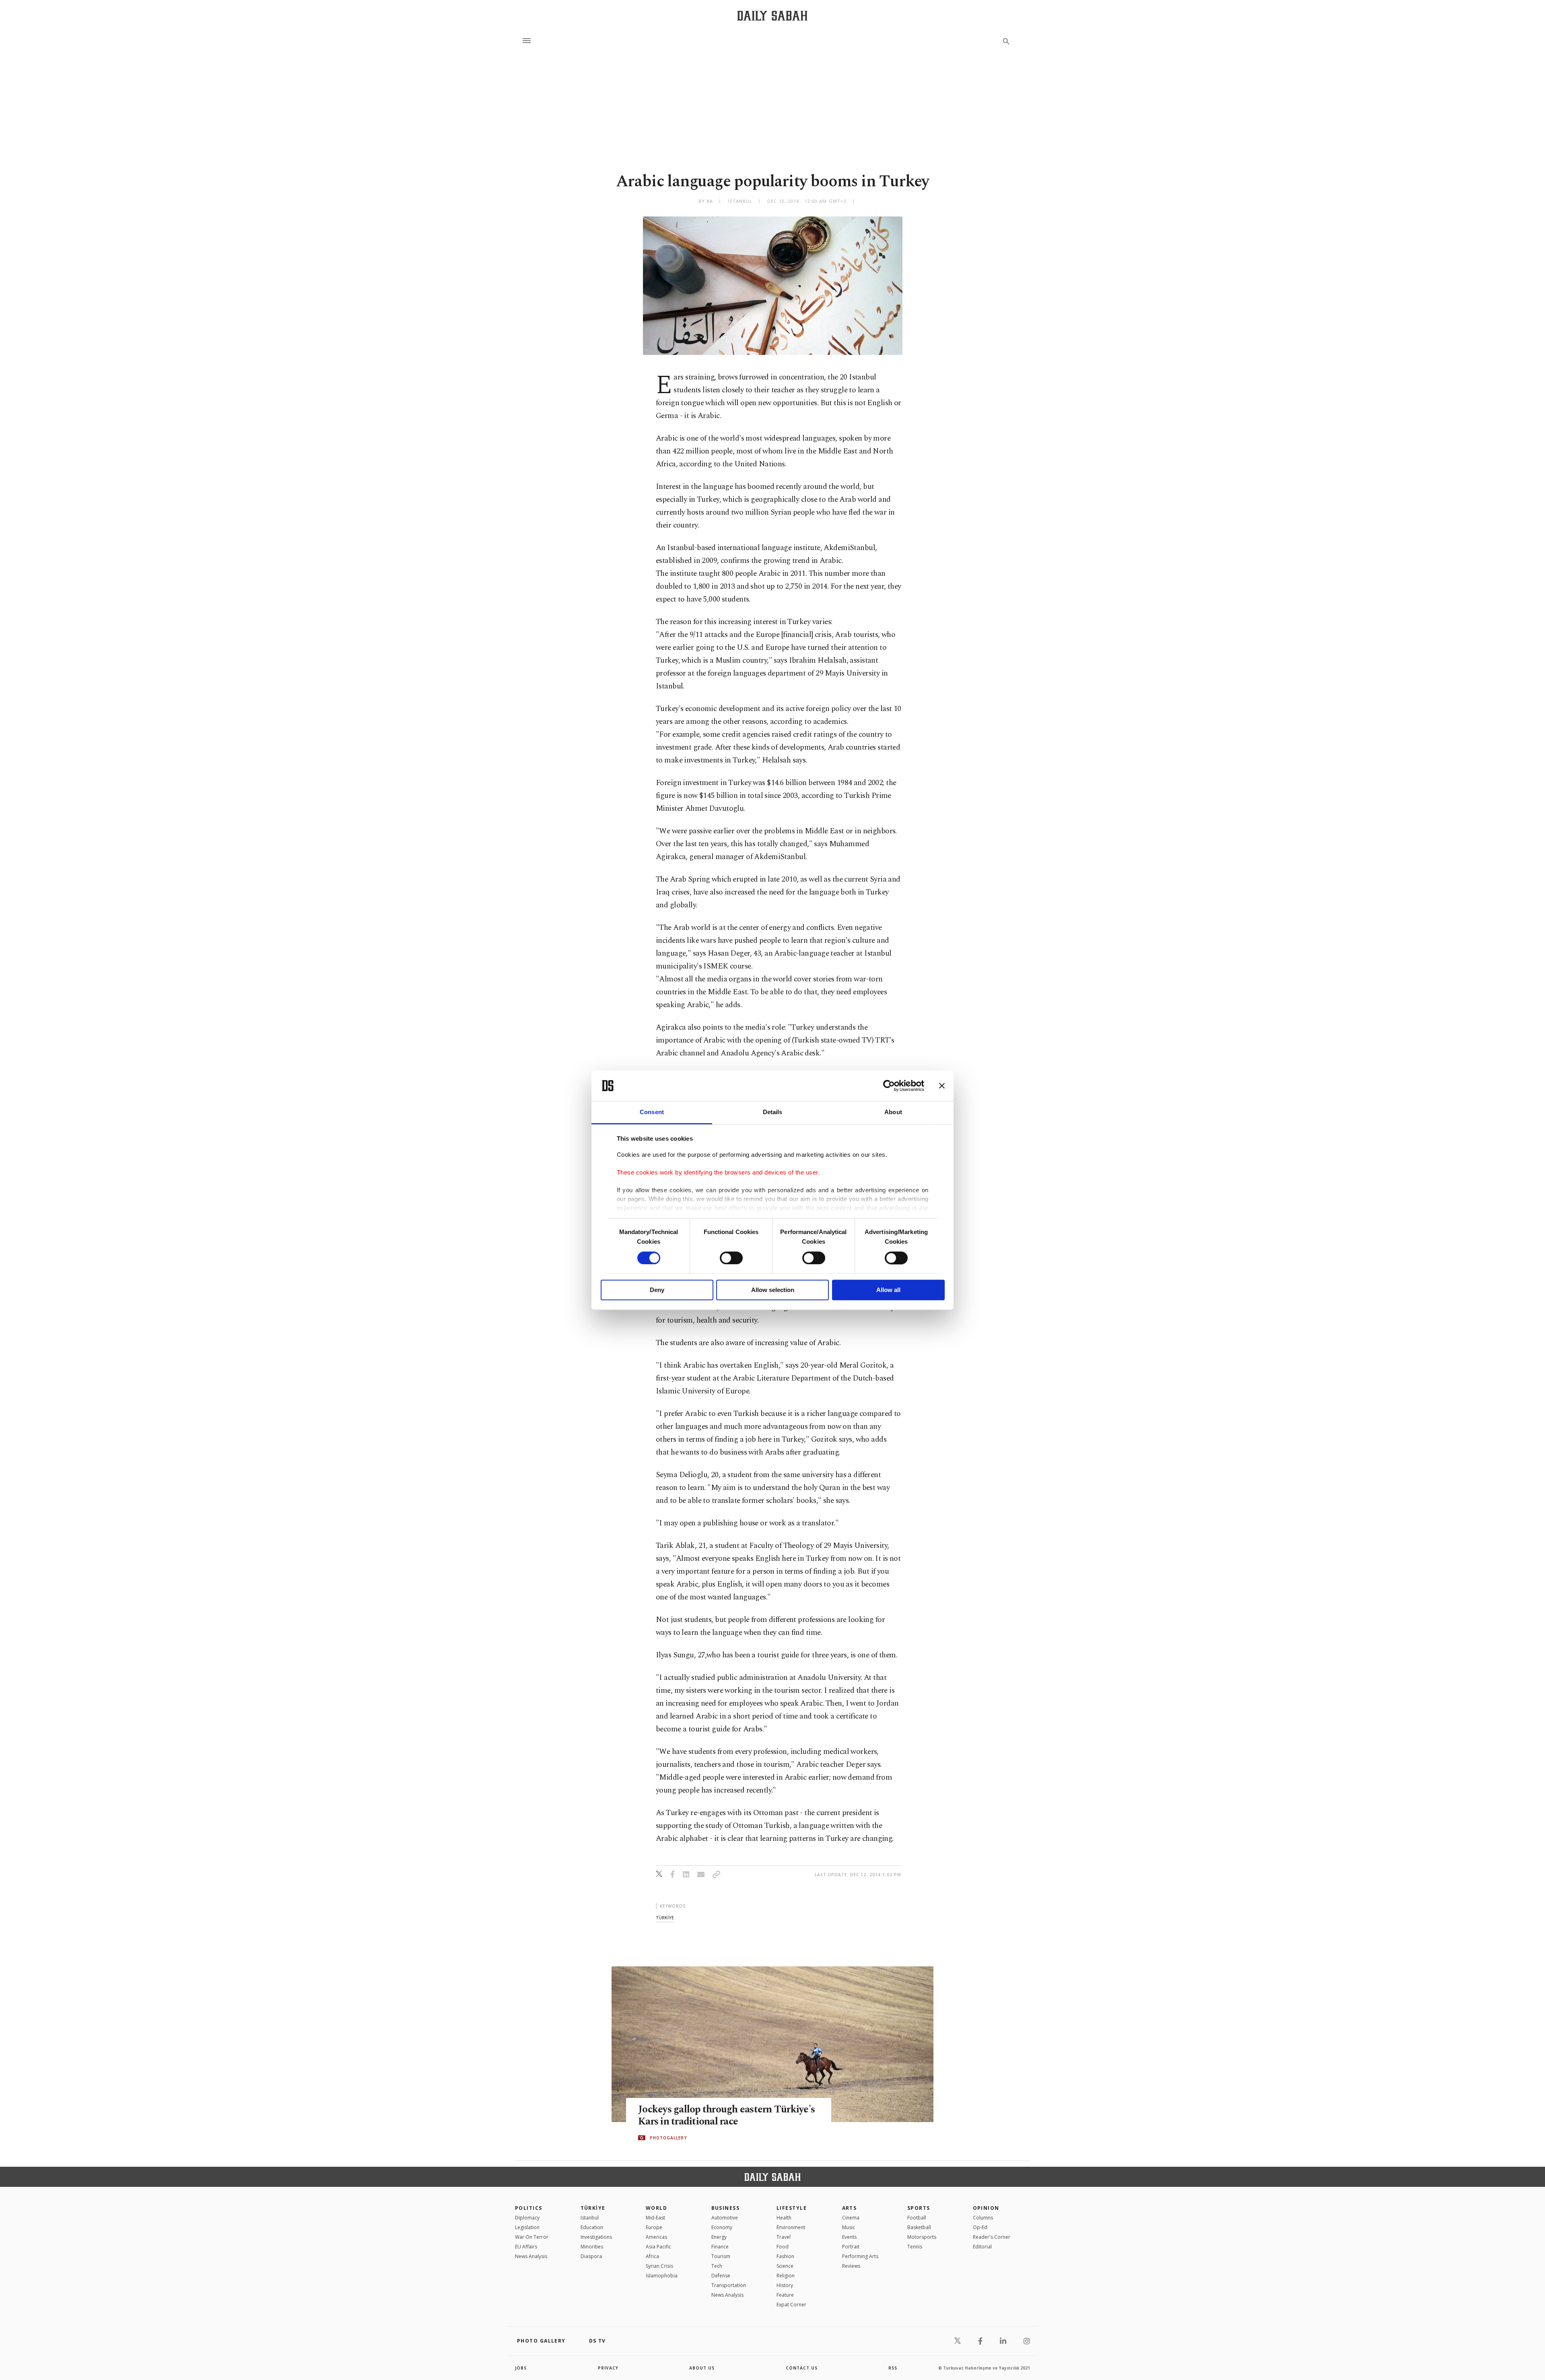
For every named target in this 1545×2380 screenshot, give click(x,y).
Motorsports (922, 2237)
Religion (786, 2276)
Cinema (851, 2218)
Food (783, 2247)
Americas (656, 2237)
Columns (983, 2218)
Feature (785, 2295)
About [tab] (893, 1112)
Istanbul (590, 2218)
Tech (717, 2266)
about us (702, 2368)
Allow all (888, 1290)
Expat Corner (791, 2305)
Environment (791, 2227)
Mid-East (655, 2218)
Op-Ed (980, 2227)
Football (917, 2218)
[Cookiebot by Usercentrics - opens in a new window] (889, 1086)
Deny (657, 1290)
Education (592, 2227)
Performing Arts (860, 2256)
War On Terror (532, 2237)
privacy (608, 2368)
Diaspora (591, 2256)
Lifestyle (792, 2208)
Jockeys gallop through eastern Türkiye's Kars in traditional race (726, 2116)
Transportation (729, 2285)
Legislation (527, 2227)
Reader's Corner (992, 2237)
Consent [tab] (652, 1112)
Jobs (521, 2368)
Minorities (592, 2247)
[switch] (731, 1258)
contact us (802, 2368)
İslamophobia (662, 2276)
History (785, 2285)
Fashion (785, 2256)
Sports (919, 2208)
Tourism (721, 2256)
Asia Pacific (658, 2247)
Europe (654, 2227)
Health (784, 2218)
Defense (721, 2276)
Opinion (986, 2208)
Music (849, 2227)
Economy (722, 2227)
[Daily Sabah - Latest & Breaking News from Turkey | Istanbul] (772, 15)
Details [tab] (773, 1112)
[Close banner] (942, 1086)
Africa (652, 2256)
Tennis (915, 2247)
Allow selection (773, 1290)
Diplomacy (527, 2218)
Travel (784, 2237)
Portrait (851, 2247)
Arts (850, 2208)
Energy (719, 2237)
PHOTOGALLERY (668, 2138)
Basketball (919, 2227)
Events (849, 2237)
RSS (893, 2368)
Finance (720, 2247)
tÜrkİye (665, 1917)
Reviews (851, 2266)
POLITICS (529, 2208)
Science (785, 2266)
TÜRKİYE (593, 2208)
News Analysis (531, 2256)
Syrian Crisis (659, 2266)
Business (726, 2208)
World (656, 2208)
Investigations (596, 2237)
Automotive (725, 2218)
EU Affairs (526, 2247)
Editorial (982, 2247)
